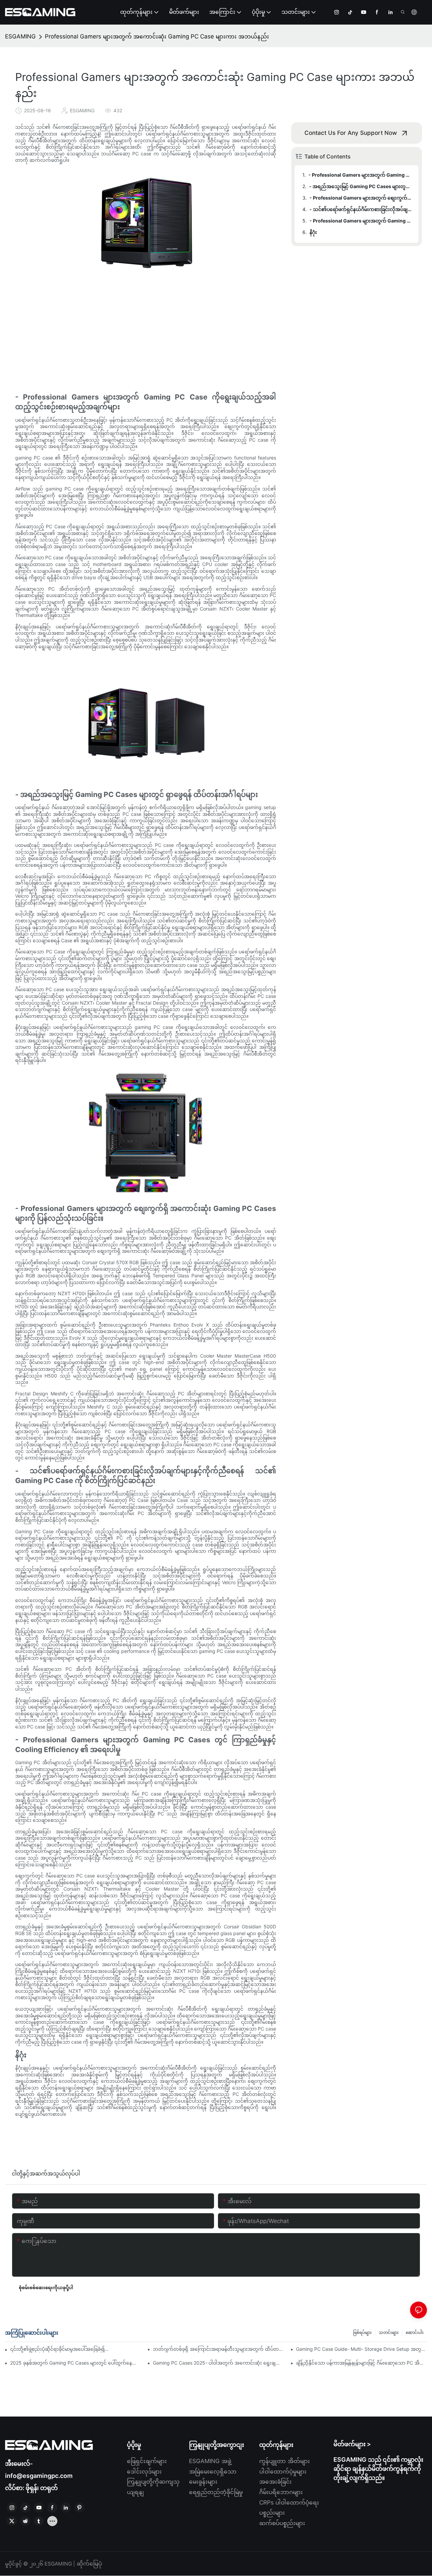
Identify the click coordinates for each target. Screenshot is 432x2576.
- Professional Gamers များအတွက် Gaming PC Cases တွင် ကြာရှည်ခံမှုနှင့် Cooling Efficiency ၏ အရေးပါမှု (361, 221)
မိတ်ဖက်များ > (352, 2444)
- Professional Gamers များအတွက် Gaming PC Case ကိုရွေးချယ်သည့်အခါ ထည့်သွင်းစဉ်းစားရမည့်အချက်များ (360, 175)
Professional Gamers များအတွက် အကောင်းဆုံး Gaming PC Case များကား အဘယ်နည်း (157, 36)
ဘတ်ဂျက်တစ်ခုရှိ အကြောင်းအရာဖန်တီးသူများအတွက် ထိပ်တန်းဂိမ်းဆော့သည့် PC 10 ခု (218, 2349)
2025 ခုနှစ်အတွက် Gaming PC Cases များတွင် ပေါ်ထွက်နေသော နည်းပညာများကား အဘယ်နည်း (76, 2363)
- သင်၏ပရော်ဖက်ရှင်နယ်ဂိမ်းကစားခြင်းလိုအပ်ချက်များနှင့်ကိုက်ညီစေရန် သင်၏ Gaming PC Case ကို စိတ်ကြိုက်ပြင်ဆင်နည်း (361, 209)
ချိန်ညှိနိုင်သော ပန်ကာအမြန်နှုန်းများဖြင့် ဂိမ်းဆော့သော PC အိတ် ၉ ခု (361, 2363)
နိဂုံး (313, 232)
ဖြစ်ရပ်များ (362, 2332)
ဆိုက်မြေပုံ (88, 2564)
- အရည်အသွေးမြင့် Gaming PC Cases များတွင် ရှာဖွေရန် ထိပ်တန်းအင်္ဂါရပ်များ (361, 186)
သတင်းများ (389, 2332)
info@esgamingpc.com (39, 2476)
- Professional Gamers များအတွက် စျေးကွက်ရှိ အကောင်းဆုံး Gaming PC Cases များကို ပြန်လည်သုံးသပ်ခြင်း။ (361, 198)
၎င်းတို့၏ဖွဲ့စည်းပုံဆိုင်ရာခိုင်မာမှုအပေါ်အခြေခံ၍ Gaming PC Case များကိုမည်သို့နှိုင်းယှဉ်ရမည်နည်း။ (60, 2349)
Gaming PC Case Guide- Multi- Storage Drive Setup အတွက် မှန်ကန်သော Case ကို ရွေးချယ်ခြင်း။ (361, 2349)
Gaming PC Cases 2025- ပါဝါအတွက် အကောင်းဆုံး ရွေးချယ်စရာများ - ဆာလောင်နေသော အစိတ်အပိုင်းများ (218, 2363)
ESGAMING (20, 36)
